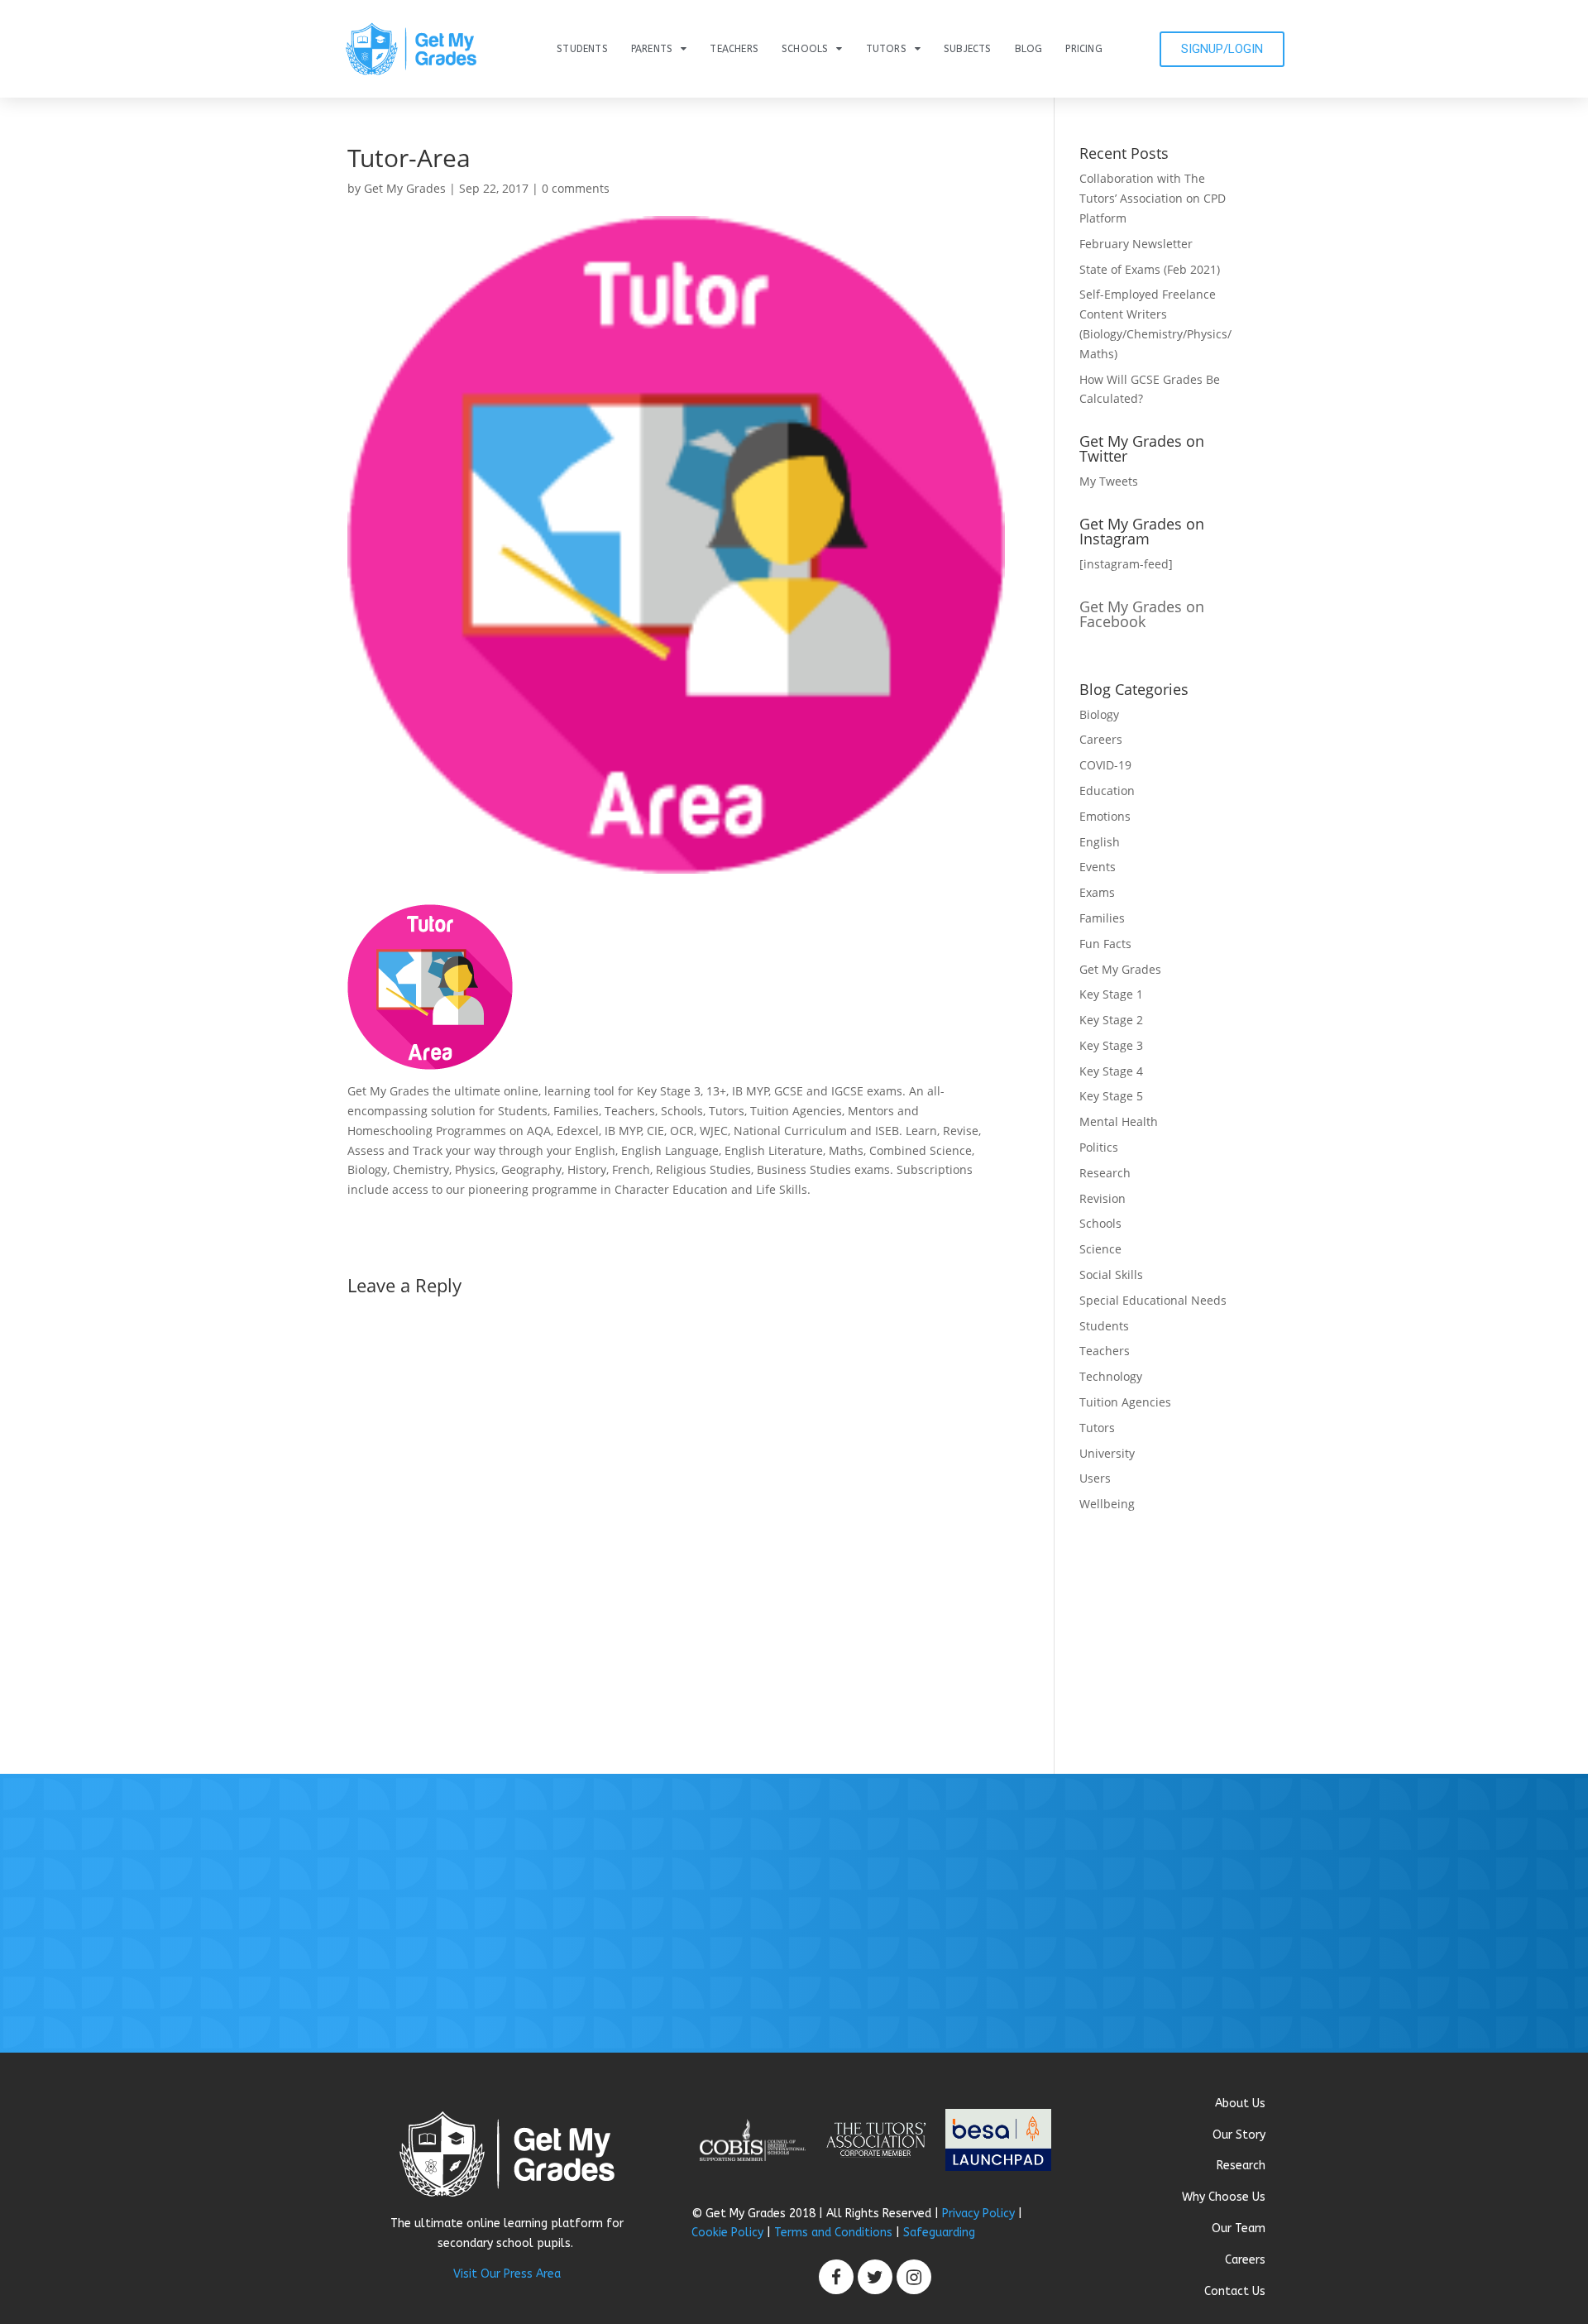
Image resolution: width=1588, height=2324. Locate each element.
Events (1098, 867)
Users (1095, 1478)
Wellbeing (1107, 1504)
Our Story (1239, 2135)
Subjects (968, 49)
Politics (1099, 1147)
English (1100, 842)
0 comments (576, 188)
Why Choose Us (1224, 2197)
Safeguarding (939, 2233)
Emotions (1105, 816)
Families (1102, 918)
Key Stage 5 (1111, 1096)
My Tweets (1109, 481)
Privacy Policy (978, 2214)
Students (582, 49)
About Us (1240, 2104)
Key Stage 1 (1111, 994)
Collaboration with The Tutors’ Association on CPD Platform (1153, 198)
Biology (1099, 714)
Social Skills (1111, 1275)
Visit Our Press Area (507, 2274)
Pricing (1083, 49)
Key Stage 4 (1111, 1071)
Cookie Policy (727, 2233)
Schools (805, 49)
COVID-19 (1105, 765)
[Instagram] (914, 2277)
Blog (1029, 49)
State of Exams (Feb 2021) (1150, 269)
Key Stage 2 (1111, 1020)
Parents (652, 49)
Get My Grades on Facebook (1142, 614)
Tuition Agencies (1125, 1402)
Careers (1101, 739)
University (1107, 1453)
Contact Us (1235, 2291)
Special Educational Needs (1153, 1300)
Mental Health (1119, 1121)
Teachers (734, 49)
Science (1100, 1249)
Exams (1097, 892)
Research (1105, 1173)
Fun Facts (1105, 944)
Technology (1111, 1376)
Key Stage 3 (1111, 1045)
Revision (1103, 1198)
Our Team (1239, 2228)
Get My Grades (405, 188)
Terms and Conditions (833, 2233)
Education (1107, 791)
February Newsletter (1136, 244)
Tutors (886, 49)
